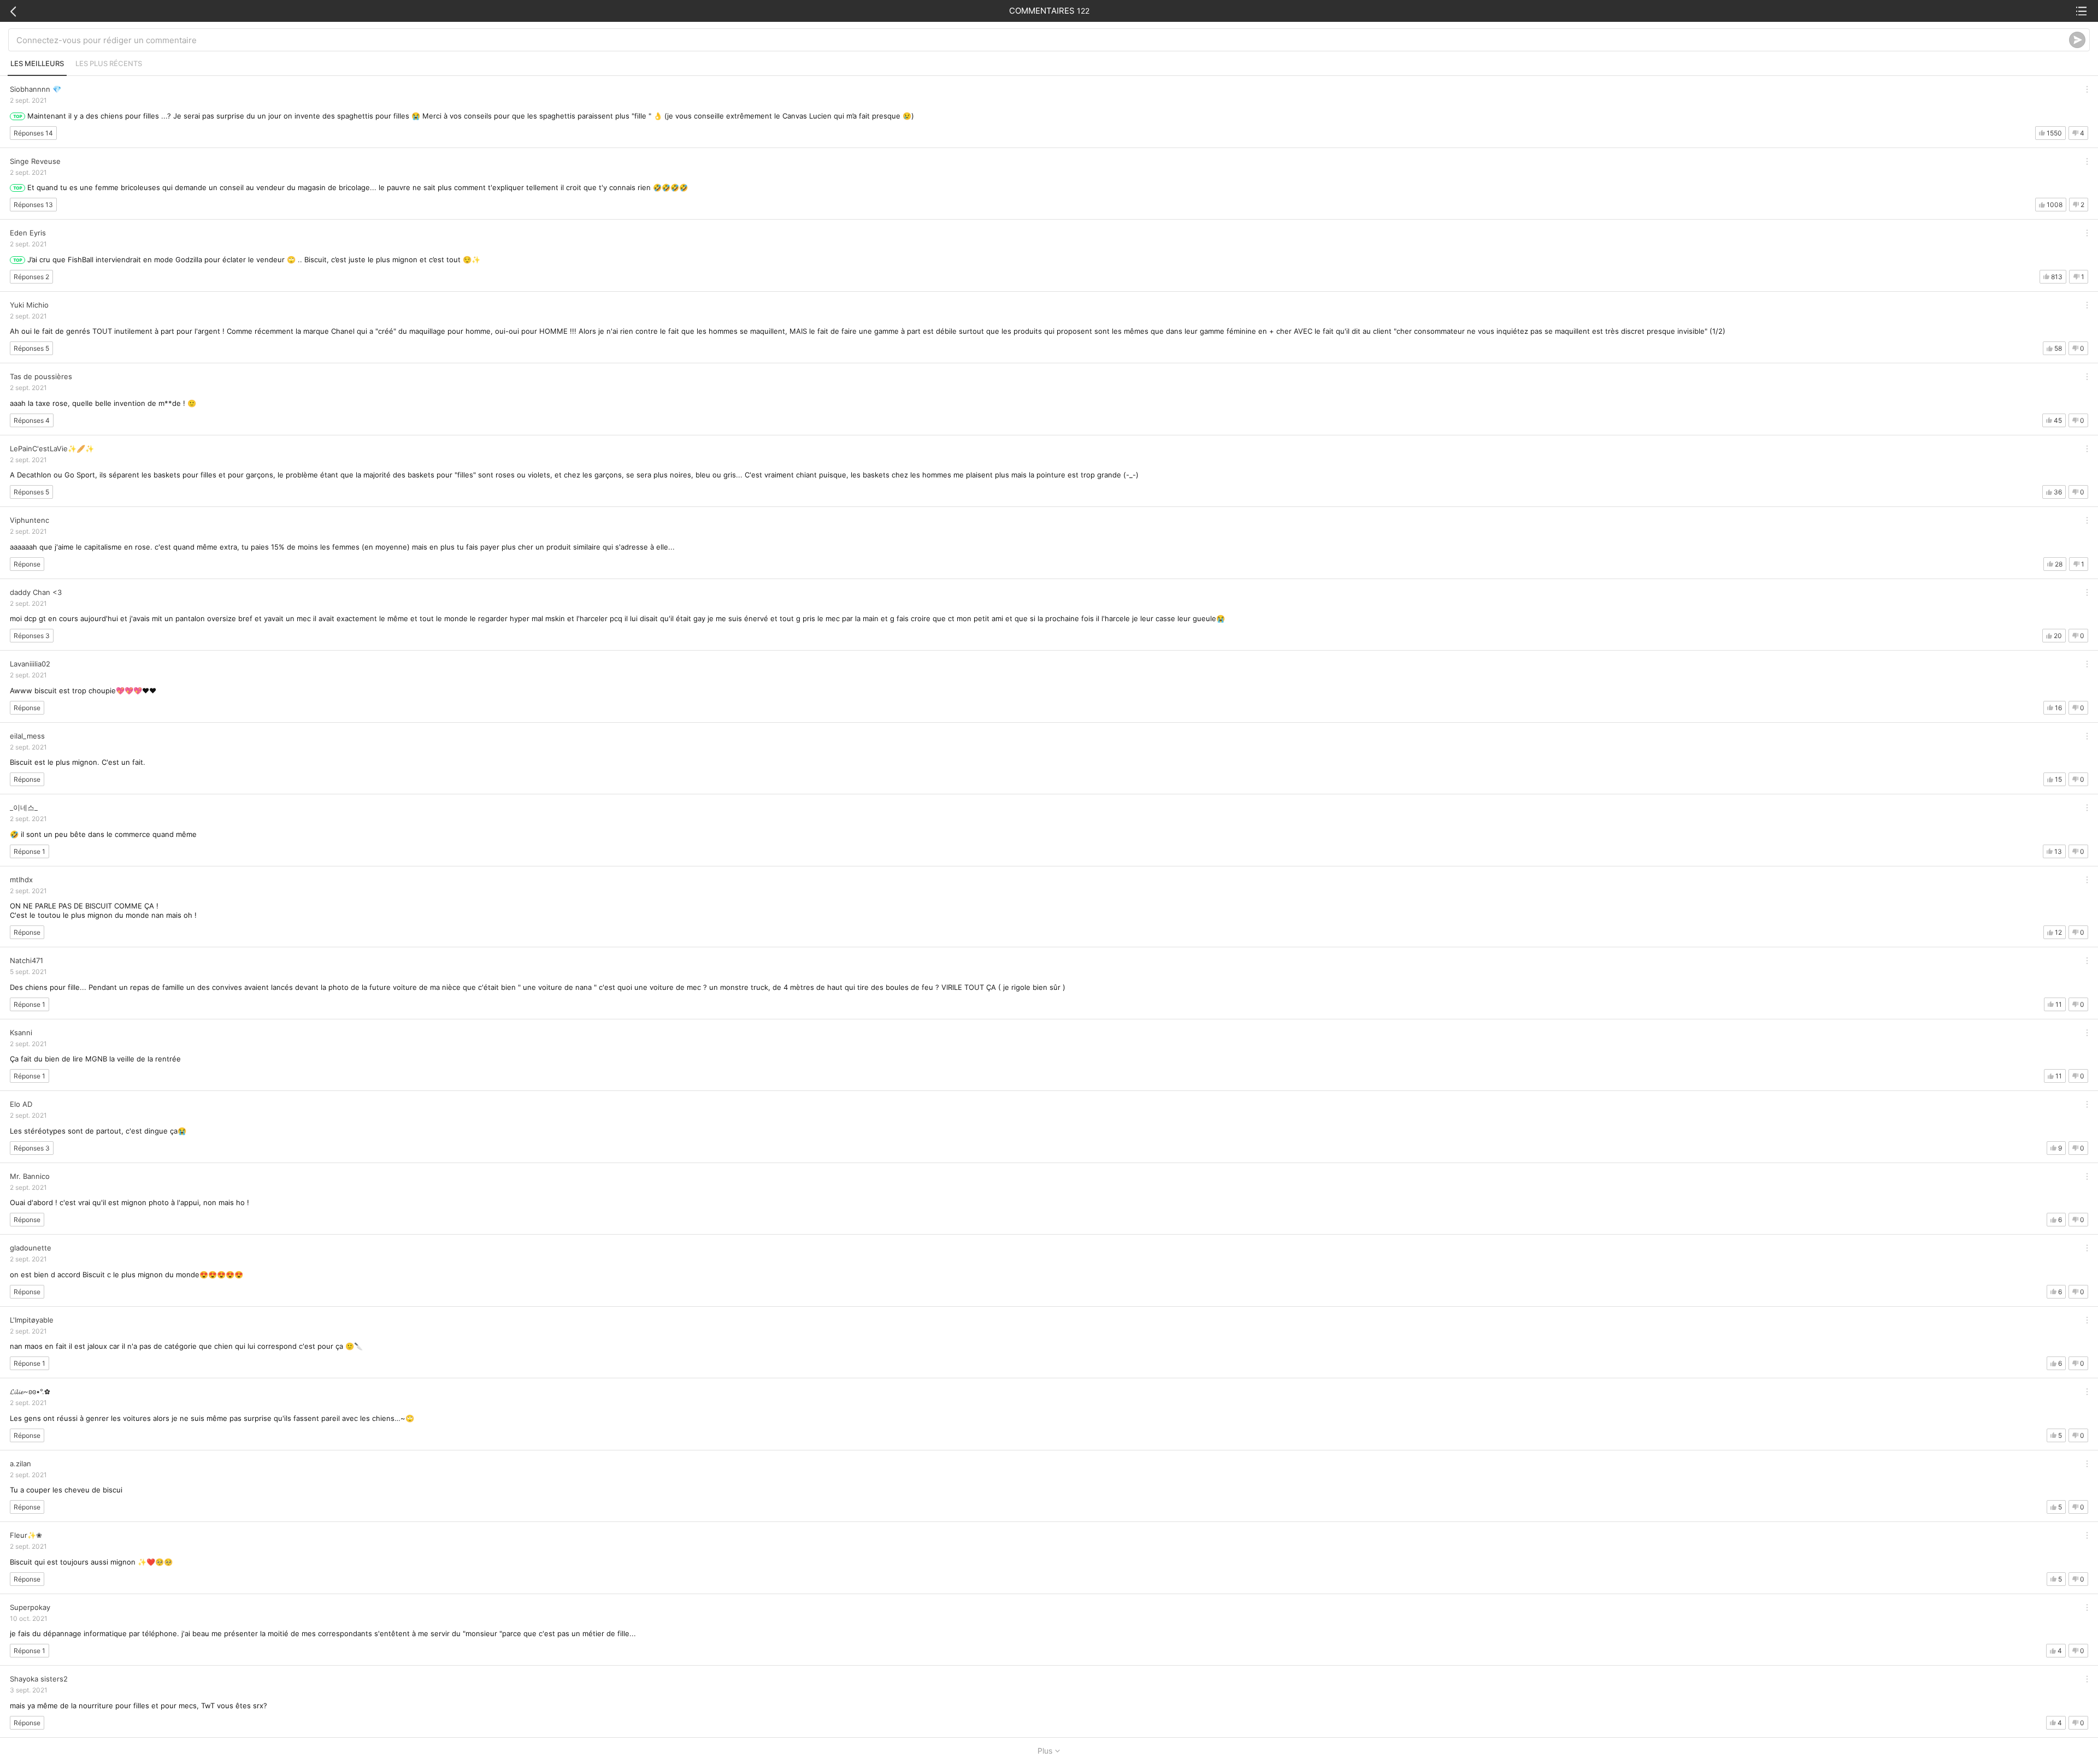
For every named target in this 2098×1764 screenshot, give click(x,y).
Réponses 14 (33, 133)
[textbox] (1043, 40)
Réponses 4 (32, 420)
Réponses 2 (31, 277)
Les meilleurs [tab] (37, 63)
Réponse (27, 564)
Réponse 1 (30, 851)
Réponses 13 (33, 205)
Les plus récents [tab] (109, 63)
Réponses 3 (32, 636)
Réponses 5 (31, 348)
